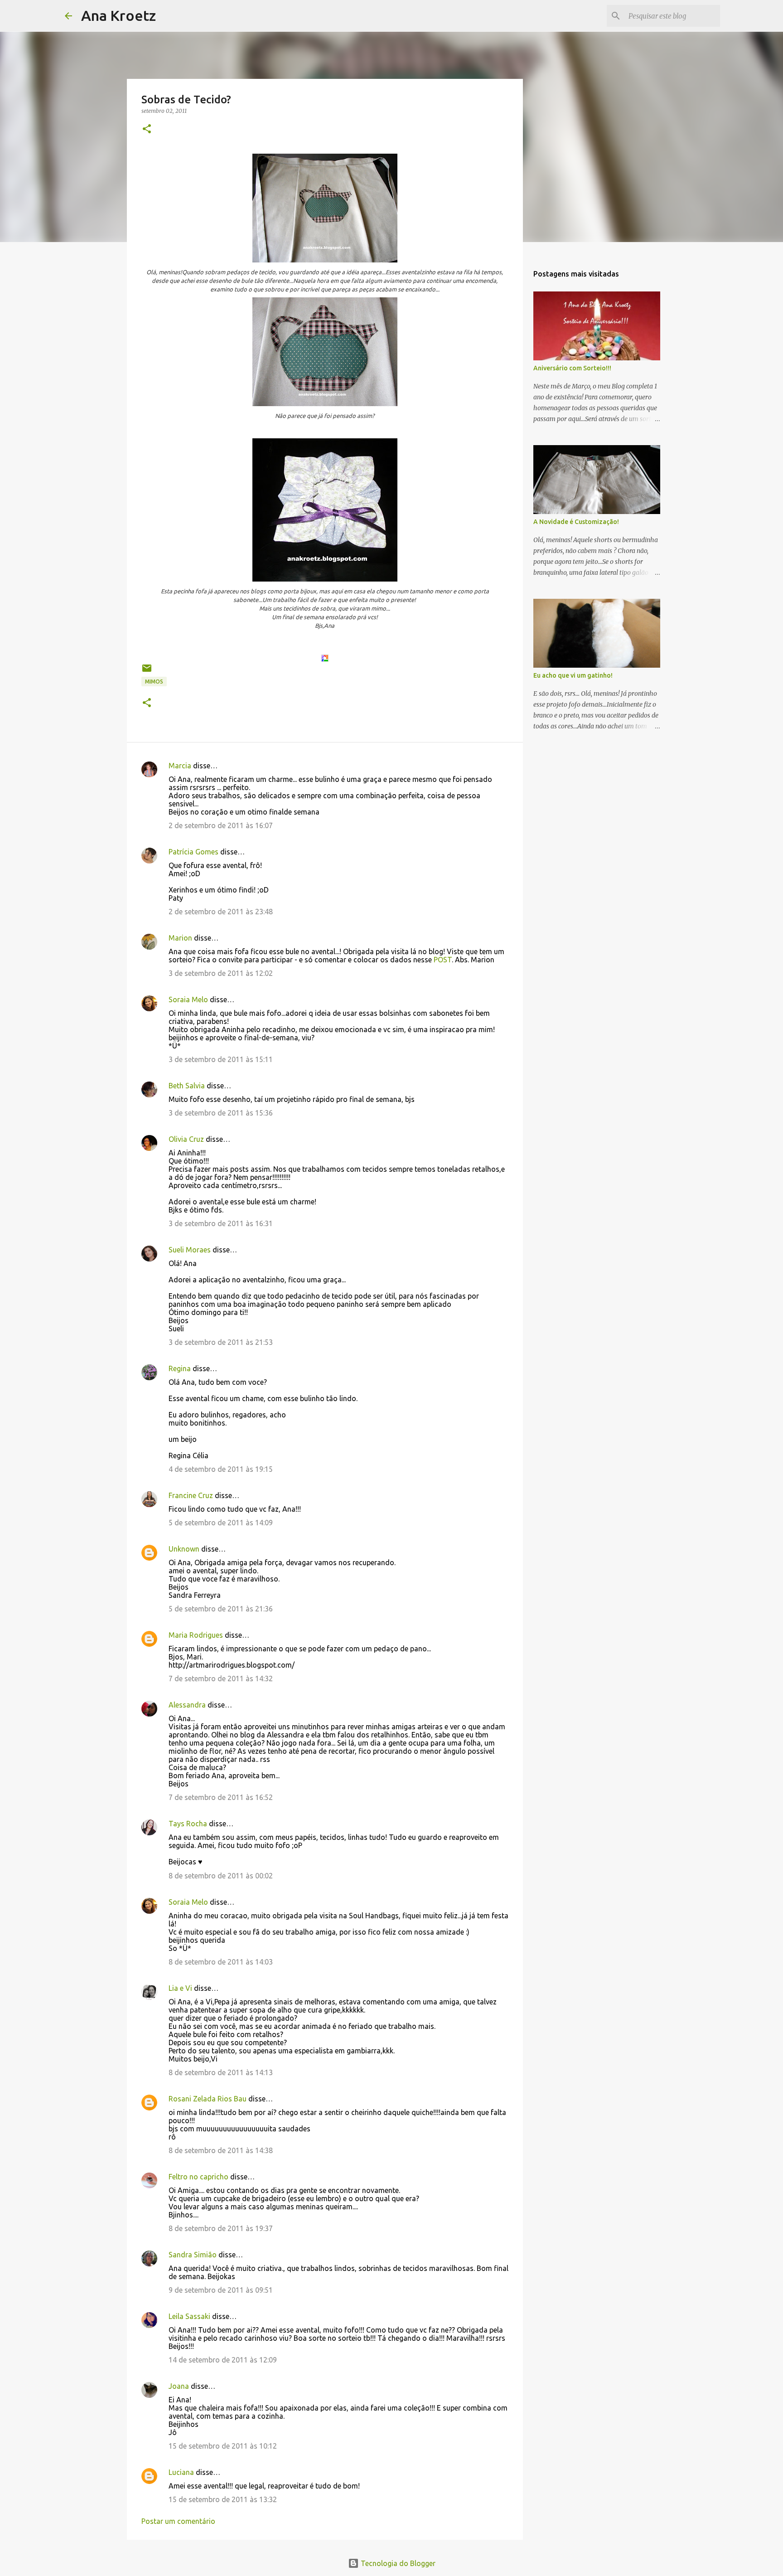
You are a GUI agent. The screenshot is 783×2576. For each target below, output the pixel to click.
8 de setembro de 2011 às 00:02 (221, 1876)
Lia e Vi (180, 1988)
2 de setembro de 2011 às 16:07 (221, 825)
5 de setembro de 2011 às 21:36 (221, 1609)
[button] (147, 129)
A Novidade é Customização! (576, 522)
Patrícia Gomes (193, 852)
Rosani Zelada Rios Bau (208, 2099)
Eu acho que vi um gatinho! (573, 675)
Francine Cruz (191, 1495)
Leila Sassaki (189, 2316)
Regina (180, 1368)
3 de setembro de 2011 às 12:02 (221, 973)
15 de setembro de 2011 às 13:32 (223, 2499)
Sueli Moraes (190, 1250)
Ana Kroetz (118, 15)
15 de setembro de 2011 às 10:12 (223, 2446)
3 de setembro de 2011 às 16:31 (221, 1223)
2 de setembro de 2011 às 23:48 (221, 912)
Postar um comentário (178, 2521)
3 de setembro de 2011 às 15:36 (221, 1113)
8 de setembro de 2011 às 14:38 (221, 2150)
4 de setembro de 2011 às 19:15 (221, 1469)
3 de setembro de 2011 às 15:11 (221, 1059)
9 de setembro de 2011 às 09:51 (221, 2290)
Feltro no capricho (198, 2177)
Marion (180, 938)
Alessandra (187, 1705)
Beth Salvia (187, 1086)
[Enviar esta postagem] (147, 672)
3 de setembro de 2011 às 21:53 (221, 1342)
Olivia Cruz (186, 1139)
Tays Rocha (188, 1824)
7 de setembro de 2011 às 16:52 (221, 1797)
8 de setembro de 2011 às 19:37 (221, 2228)
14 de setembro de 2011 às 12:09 (223, 2360)
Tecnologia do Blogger (397, 2563)
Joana (179, 2386)
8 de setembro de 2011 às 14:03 (221, 1962)
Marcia (180, 766)
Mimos (154, 682)
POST (442, 960)
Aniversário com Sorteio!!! (572, 368)
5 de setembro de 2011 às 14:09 (221, 1523)
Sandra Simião (193, 2255)
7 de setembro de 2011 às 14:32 (221, 1679)
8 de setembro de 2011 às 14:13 (221, 2072)
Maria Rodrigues (196, 1635)
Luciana (181, 2472)
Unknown (184, 1549)
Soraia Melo (188, 999)
